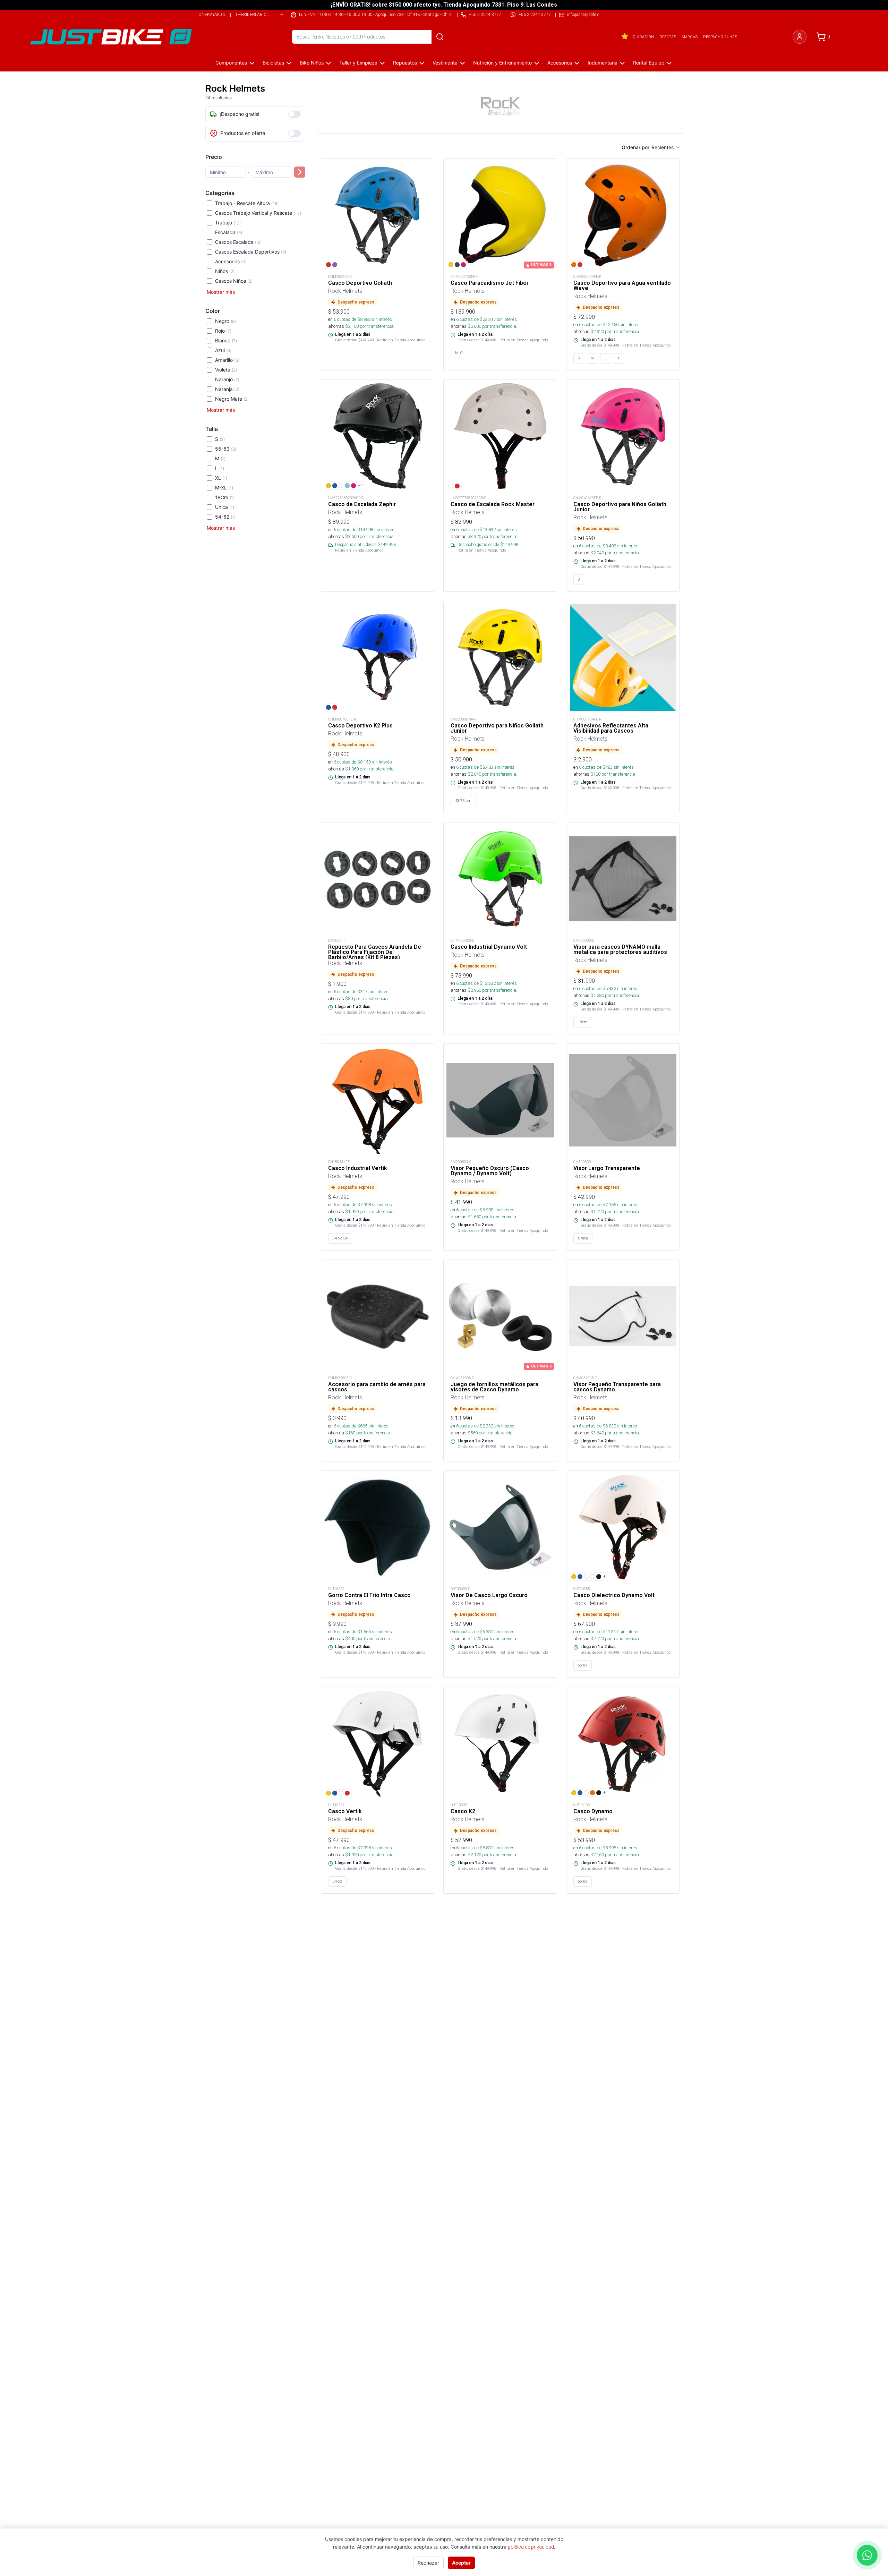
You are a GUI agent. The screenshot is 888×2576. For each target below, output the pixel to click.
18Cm (225, 497)
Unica (225, 507)
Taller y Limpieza (358, 63)
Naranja (227, 389)
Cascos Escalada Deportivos (251, 252)
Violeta (226, 370)
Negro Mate (232, 399)
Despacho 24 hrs (720, 37)
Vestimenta (445, 63)
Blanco (226, 340)
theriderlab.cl (252, 14)
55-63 (226, 449)
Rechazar (428, 2563)
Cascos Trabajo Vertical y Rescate (258, 213)
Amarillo (227, 360)
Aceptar (461, 2563)
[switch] (294, 114)
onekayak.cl (212, 14)
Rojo (223, 331)
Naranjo (227, 379)
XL (221, 478)
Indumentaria (603, 63)
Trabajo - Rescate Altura (247, 203)
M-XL (224, 488)
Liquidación (642, 37)
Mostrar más (221, 292)
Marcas (690, 37)
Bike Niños (312, 63)
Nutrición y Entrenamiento (502, 63)
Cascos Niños (234, 281)
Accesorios (560, 63)
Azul (223, 350)
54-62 (225, 517)
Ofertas (668, 37)
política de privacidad (531, 2547)
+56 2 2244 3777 (535, 14)
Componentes (231, 63)
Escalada (229, 232)
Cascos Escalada (238, 242)
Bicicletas (273, 63)
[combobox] (666, 147)
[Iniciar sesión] (800, 37)
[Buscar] (440, 37)
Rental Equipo (649, 63)
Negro (225, 321)
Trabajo (228, 223)
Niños (225, 271)
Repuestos (405, 63)
